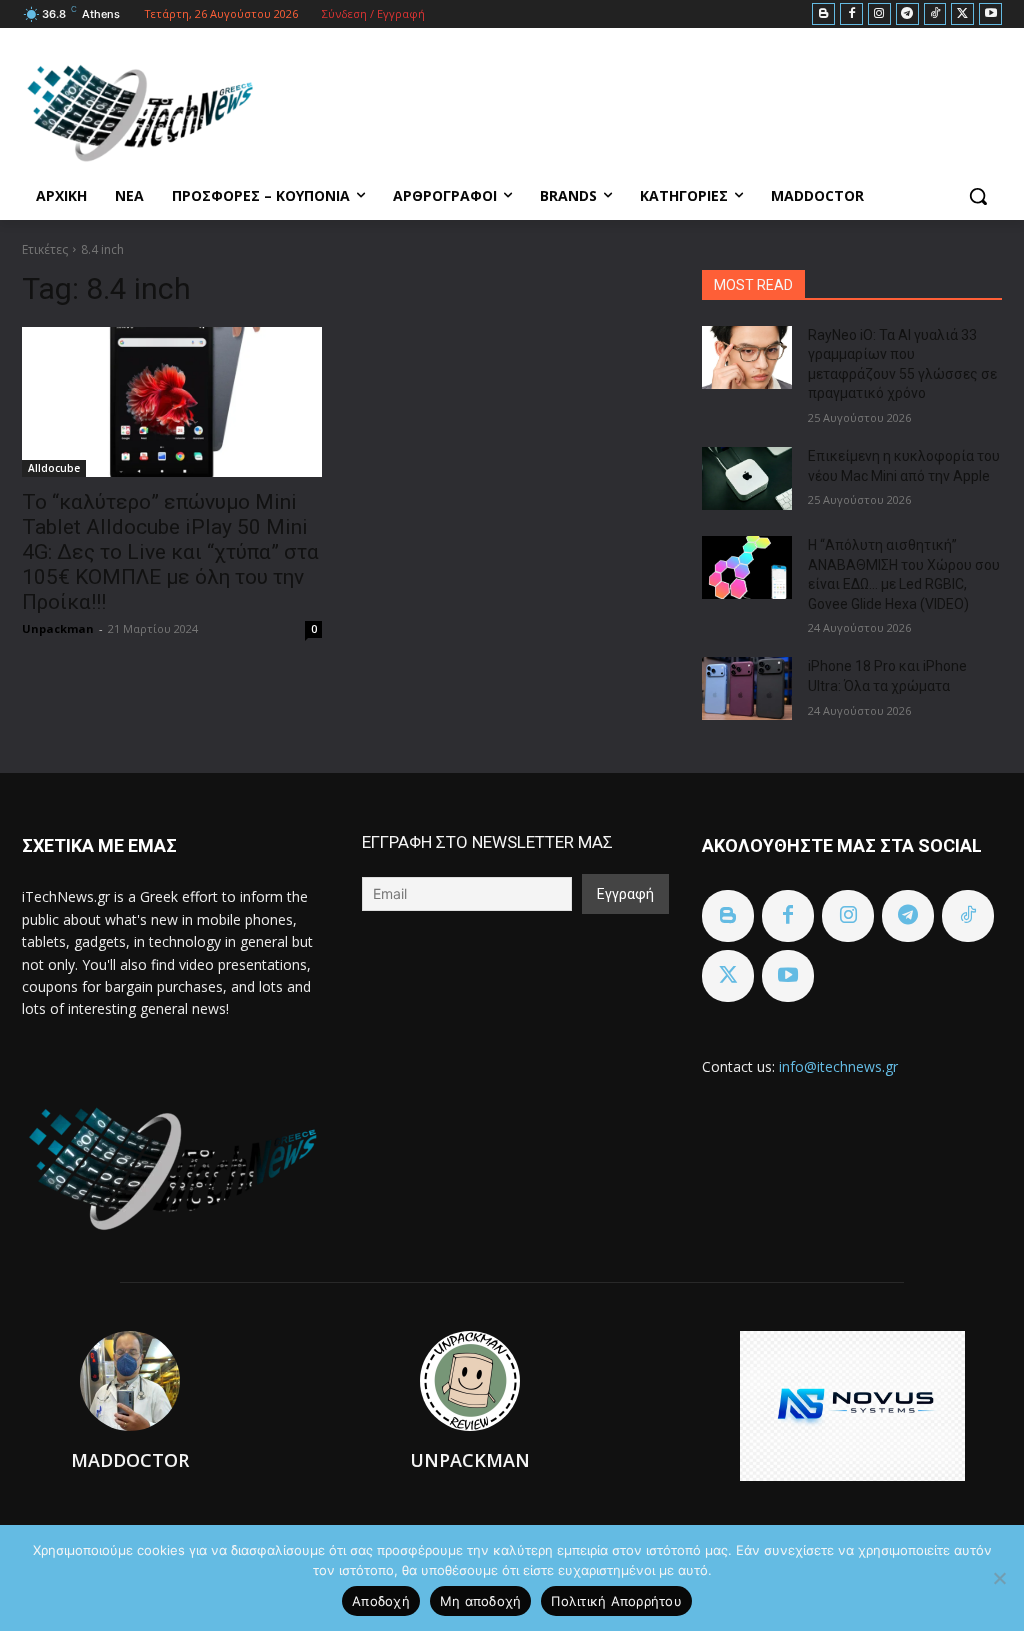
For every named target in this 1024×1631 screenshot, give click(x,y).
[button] (978, 196)
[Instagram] (879, 14)
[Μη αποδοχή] (999, 1578)
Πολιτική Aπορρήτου (616, 1601)
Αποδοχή (381, 1601)
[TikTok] (935, 14)
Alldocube (54, 468)
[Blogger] (823, 14)
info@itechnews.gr (838, 1066)
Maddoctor (130, 1460)
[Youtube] (990, 14)
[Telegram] (907, 14)
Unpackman (58, 628)
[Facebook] (851, 14)
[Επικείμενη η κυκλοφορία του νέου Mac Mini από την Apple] (747, 478)
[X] (962, 14)
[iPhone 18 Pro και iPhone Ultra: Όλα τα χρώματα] (747, 688)
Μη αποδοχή (481, 1601)
